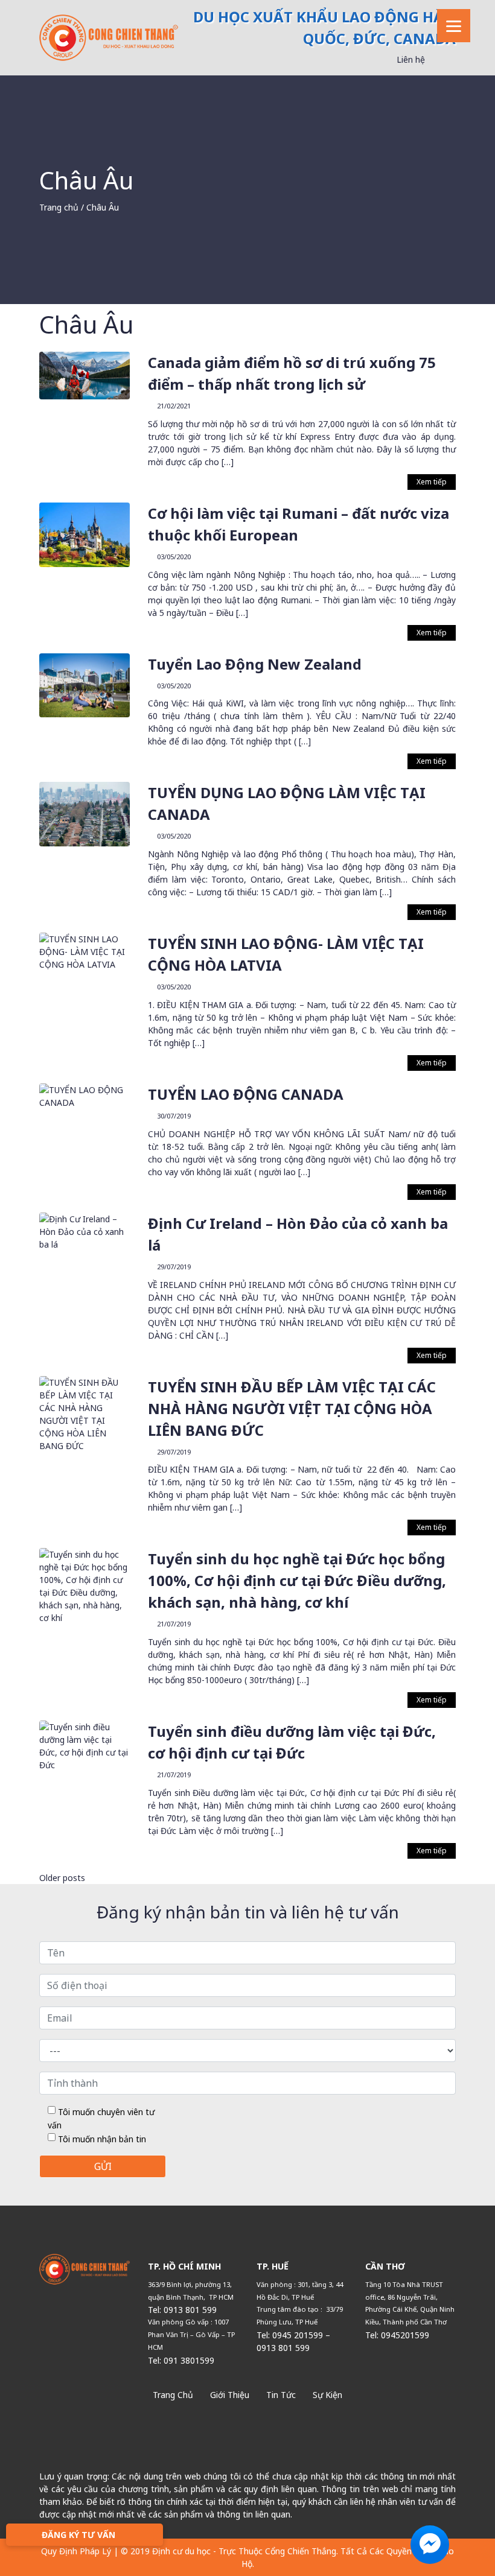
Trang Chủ (173, 2395)
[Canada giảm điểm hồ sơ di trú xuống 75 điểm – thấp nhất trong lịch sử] (85, 374)
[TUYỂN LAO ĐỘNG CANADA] (85, 1095)
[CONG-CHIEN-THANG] (109, 36)
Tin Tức (281, 2395)
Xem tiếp (432, 482)
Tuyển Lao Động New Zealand (255, 664)
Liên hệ (411, 59)
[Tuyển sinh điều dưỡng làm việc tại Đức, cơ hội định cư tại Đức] (85, 1745)
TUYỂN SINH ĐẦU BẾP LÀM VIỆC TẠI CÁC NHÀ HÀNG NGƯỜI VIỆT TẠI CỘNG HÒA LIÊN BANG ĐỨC (292, 1408)
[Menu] (454, 26)
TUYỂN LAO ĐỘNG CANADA (246, 1094)
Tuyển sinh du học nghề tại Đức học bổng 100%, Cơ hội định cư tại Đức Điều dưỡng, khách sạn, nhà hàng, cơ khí (297, 1580)
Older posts (62, 1878)
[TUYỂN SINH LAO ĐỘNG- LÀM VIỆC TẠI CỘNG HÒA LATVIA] (85, 950)
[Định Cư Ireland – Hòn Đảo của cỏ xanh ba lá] (85, 1230)
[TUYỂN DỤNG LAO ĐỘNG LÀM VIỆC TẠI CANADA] (85, 814)
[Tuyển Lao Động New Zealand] (85, 684)
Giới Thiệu (230, 2395)
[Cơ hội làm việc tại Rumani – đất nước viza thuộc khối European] (85, 534)
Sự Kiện (327, 2395)
